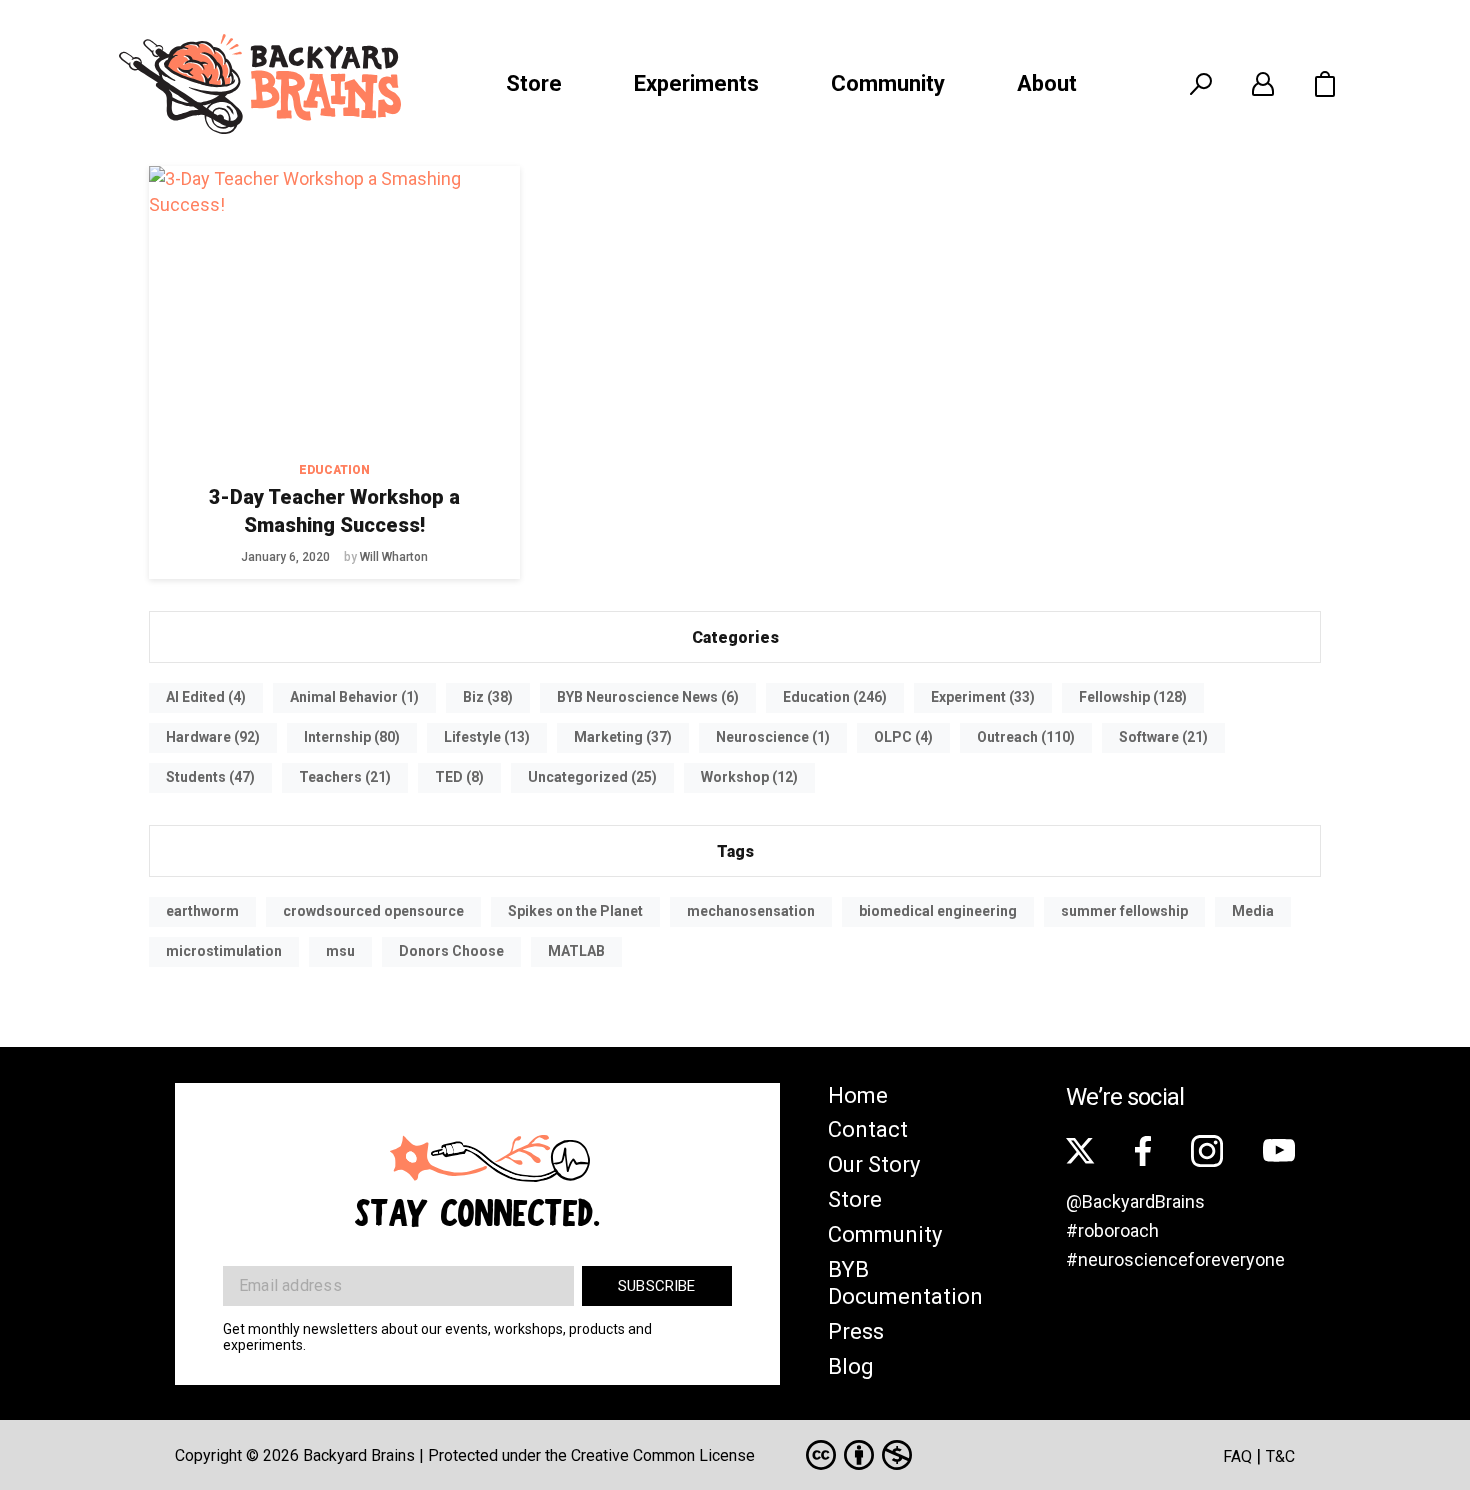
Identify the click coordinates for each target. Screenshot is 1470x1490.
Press (856, 1331)
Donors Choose (451, 951)
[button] (1325, 84)
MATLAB (576, 951)
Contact (868, 1129)
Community (888, 83)
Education (334, 470)
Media (1253, 911)
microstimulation (224, 951)
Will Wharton (394, 557)
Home (858, 1095)
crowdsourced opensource (373, 911)
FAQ (1237, 1456)
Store (534, 83)
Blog (851, 1366)
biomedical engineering (938, 911)
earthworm (202, 911)
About (1047, 83)
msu (340, 951)
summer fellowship (1124, 911)
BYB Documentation (905, 1283)
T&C (1280, 1456)
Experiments (696, 83)
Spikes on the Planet (575, 911)
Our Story (874, 1164)
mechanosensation (751, 911)
